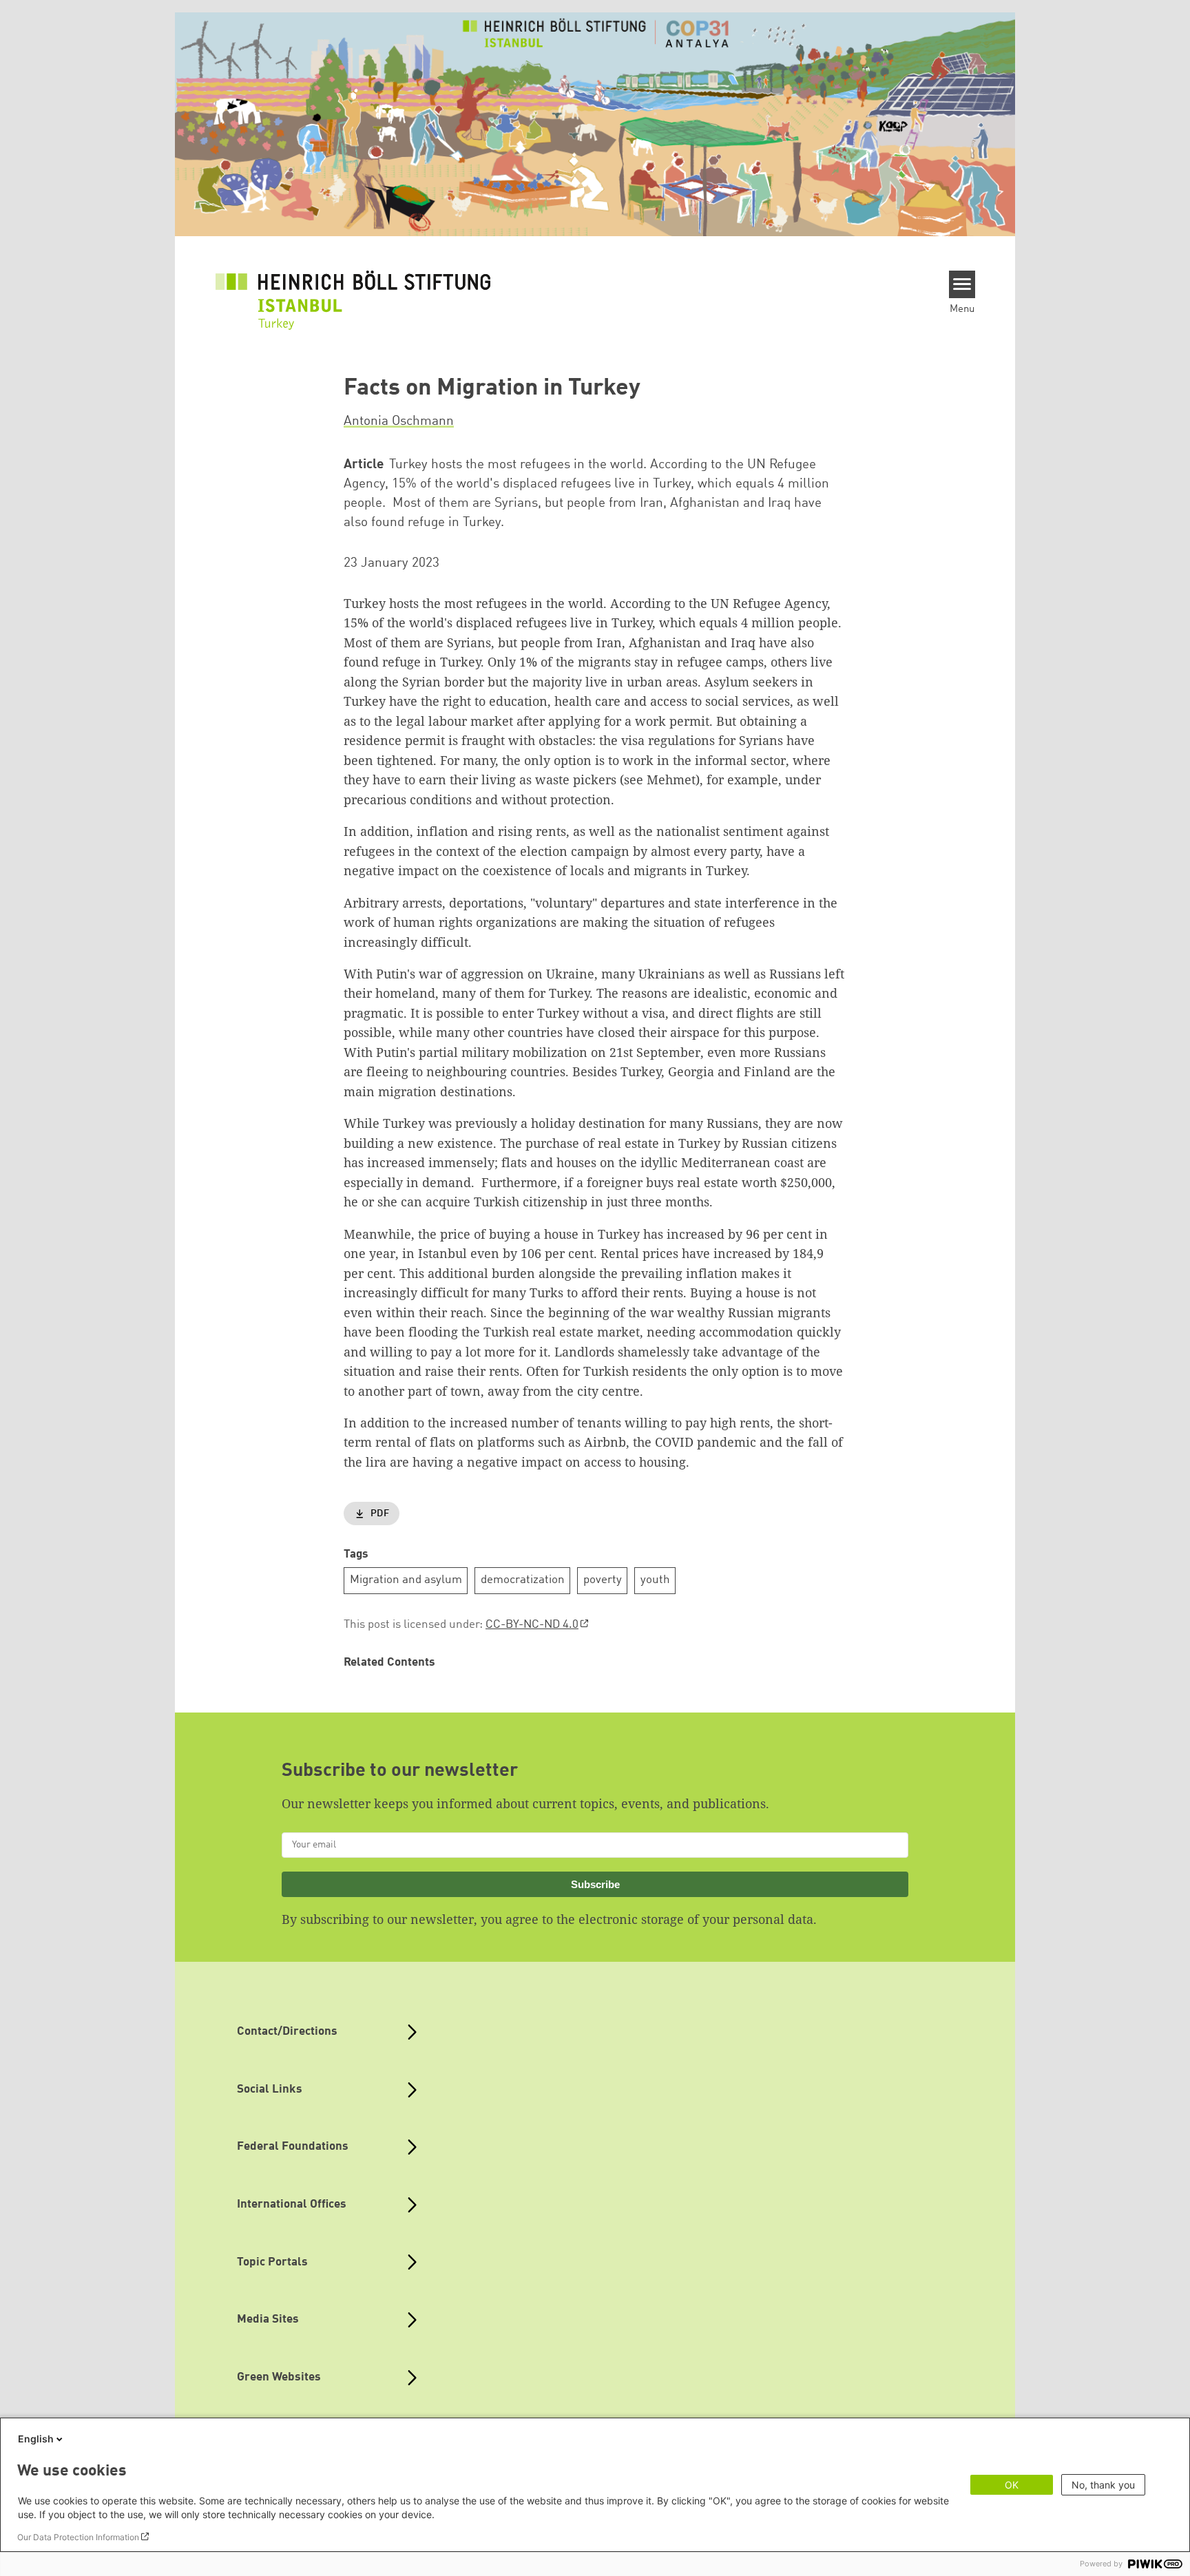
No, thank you (1103, 2485)
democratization (523, 1580)
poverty (603, 1580)
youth (655, 1580)
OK (1012, 2485)
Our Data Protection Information (78, 2537)
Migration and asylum (406, 1580)
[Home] (353, 291)
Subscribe (595, 1884)
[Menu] (962, 284)
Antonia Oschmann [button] (399, 421)
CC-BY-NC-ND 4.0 (532, 1625)
